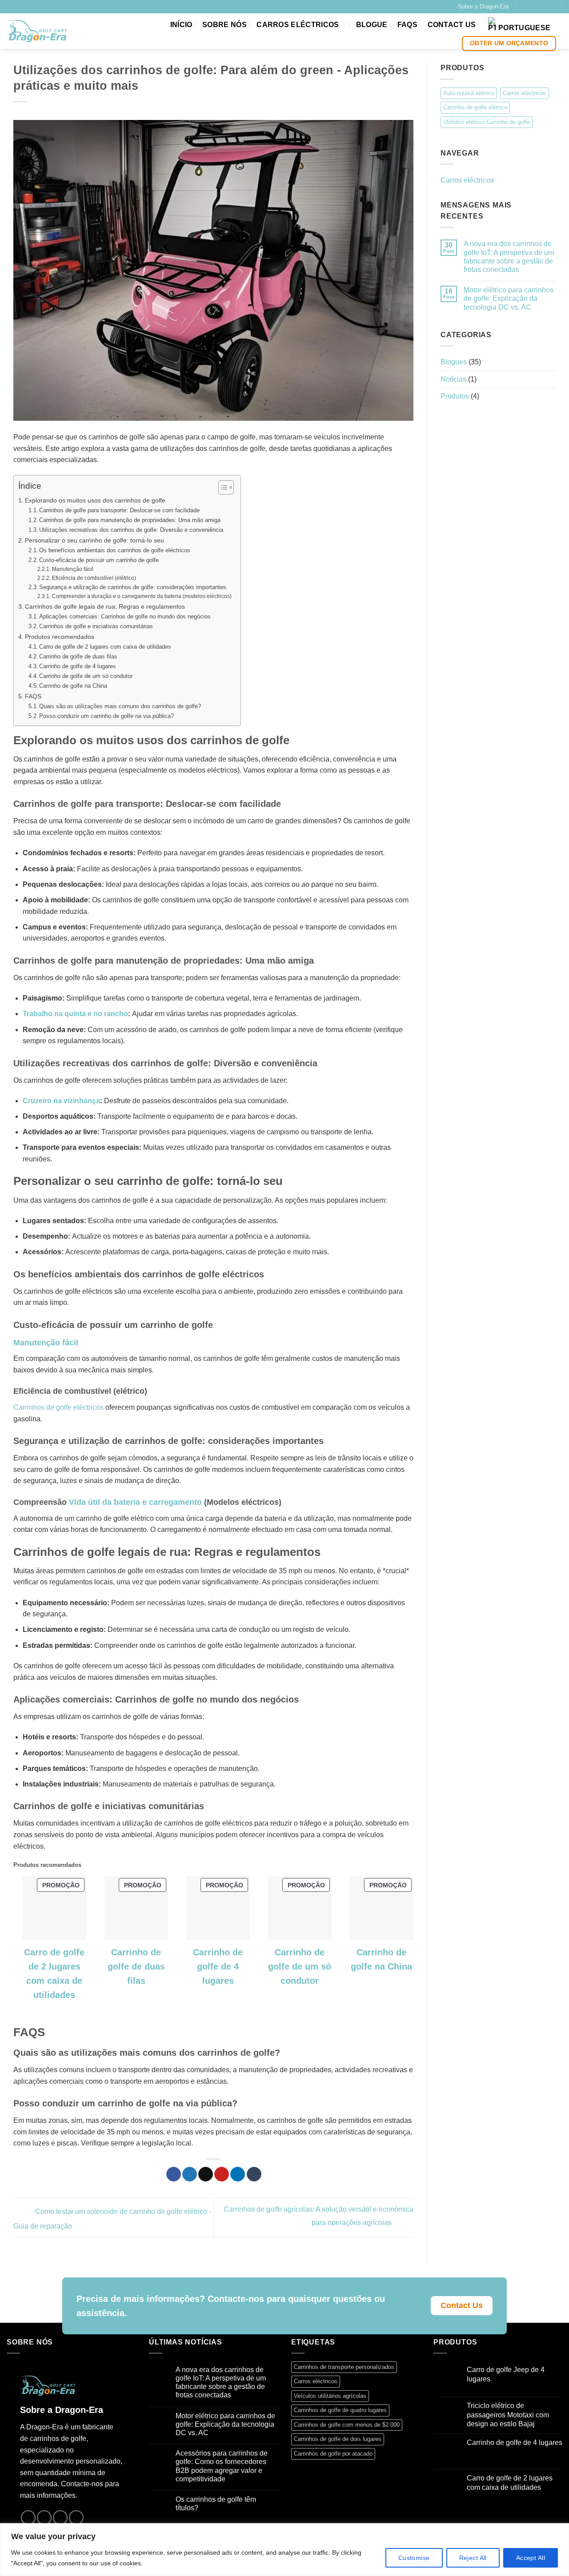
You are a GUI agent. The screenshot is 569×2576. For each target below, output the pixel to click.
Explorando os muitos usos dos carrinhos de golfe (95, 500)
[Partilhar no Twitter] (190, 2174)
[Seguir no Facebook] (525, 7)
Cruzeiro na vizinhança (61, 1101)
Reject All (473, 2558)
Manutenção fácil (72, 569)
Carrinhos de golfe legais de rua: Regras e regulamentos (105, 606)
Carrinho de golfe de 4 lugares (78, 666)
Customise (414, 2558)
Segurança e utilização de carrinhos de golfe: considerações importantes (133, 587)
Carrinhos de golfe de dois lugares (338, 2439)
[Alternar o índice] (222, 487)
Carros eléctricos (298, 25)
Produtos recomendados (60, 637)
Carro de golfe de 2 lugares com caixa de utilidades (105, 647)
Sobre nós (224, 25)
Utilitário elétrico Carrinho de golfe (487, 122)
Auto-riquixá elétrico (469, 93)
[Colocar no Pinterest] (222, 2174)
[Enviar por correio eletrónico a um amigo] (206, 2174)
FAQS (407, 25)
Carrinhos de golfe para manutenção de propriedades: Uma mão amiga (130, 520)
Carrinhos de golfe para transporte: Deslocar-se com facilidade (119, 510)
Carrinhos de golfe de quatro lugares (340, 2410)
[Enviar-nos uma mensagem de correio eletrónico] (542, 7)
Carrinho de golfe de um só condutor (86, 676)
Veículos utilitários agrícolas (330, 2396)
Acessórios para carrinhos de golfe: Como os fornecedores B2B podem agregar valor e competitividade (222, 2466)
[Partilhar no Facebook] (174, 2174)
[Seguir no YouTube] (551, 7)
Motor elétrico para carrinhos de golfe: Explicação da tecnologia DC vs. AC (509, 298)
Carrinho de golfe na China (73, 686)
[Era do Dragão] (37, 31)
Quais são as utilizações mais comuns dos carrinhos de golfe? (120, 706)
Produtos (455, 396)
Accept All (531, 2558)
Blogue (372, 25)
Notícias (453, 379)
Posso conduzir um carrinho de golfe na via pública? (106, 716)
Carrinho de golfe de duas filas (78, 656)
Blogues (454, 361)
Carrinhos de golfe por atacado (333, 2454)
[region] (284, 2550)
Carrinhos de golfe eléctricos (58, 1407)
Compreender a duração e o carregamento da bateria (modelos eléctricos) (142, 596)
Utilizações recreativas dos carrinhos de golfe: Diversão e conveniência (131, 530)
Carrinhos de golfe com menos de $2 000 (347, 2425)
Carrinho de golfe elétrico (475, 107)
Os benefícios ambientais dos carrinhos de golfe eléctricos (115, 550)
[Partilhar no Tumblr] (254, 2174)
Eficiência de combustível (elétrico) (94, 578)
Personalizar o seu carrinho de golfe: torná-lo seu (94, 540)
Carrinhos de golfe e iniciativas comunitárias (96, 626)
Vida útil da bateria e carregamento (135, 1502)
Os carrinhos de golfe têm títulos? (216, 2504)
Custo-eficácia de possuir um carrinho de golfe (99, 560)
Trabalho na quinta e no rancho (75, 1014)
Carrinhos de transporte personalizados (344, 2367)
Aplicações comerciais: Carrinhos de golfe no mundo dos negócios (125, 616)
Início (181, 25)
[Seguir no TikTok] (533, 7)
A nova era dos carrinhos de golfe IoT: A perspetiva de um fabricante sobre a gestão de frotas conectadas (509, 257)
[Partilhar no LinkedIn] (238, 2174)
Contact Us (452, 25)
